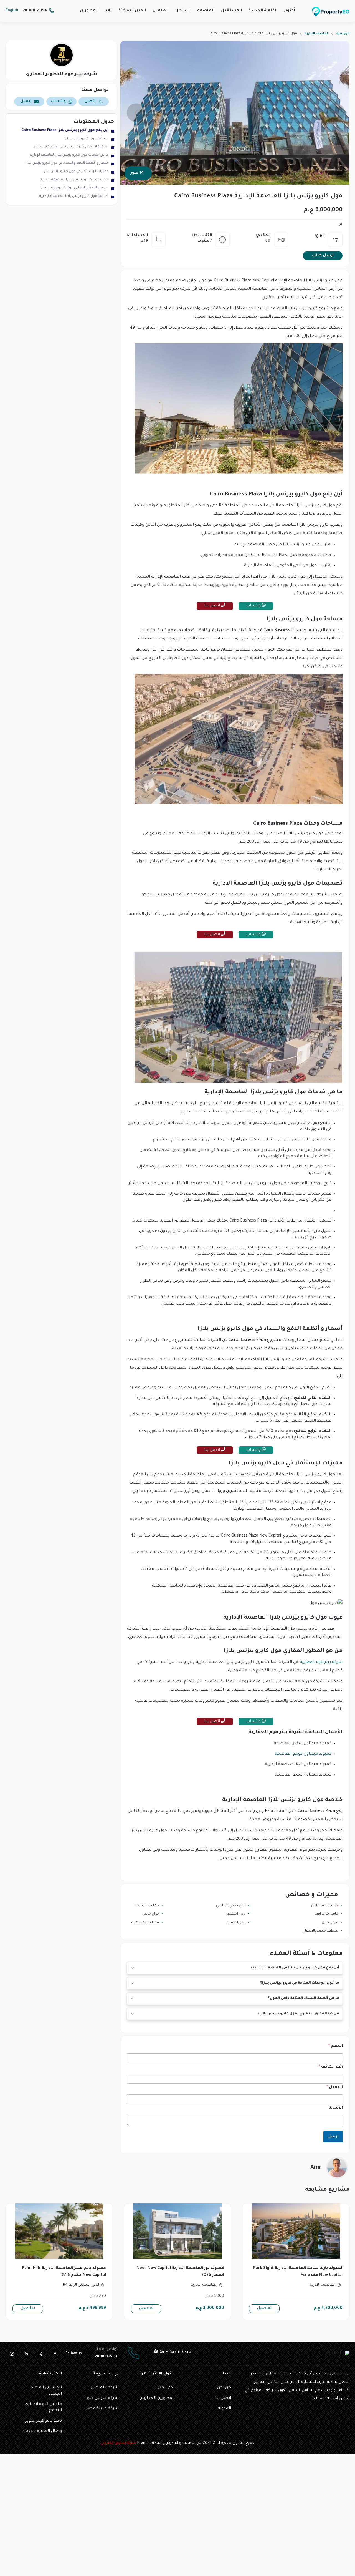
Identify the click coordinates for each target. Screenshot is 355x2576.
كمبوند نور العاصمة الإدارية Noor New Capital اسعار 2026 (180, 2272)
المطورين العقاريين (157, 2398)
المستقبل (231, 11)
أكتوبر (290, 11)
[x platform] (40, 2354)
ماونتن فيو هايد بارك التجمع (43, 2408)
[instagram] (12, 2354)
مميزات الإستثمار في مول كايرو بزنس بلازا (76, 172)
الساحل (183, 11)
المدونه (224, 2409)
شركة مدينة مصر (102, 2409)
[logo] (331, 12)
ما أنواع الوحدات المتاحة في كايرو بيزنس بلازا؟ (300, 1983)
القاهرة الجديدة (263, 11)
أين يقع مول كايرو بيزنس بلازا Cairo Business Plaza (65, 130)
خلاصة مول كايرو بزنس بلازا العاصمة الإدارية (74, 196)
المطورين (89, 11)
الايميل (335, 2088)
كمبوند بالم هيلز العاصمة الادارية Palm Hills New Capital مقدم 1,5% (64, 2272)
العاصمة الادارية (317, 34)
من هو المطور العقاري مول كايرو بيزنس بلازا (74, 188)
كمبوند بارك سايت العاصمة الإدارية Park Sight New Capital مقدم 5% (298, 2272)
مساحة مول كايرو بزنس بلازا (87, 139)
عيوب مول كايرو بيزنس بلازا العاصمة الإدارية (74, 180)
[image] (296, 2231)
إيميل (26, 102)
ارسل (333, 2137)
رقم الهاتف (331, 2067)
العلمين (161, 11)
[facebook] (55, 2354)
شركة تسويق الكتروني (118, 2443)
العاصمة (206, 11)
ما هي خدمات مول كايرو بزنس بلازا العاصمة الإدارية (69, 155)
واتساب (254, 606)
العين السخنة (132, 11)
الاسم (336, 2046)
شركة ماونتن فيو (103, 2398)
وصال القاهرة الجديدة (42, 2431)
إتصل (90, 102)
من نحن (224, 2388)
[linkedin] (26, 2354)
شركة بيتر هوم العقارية (321, 1662)
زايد (108, 11)
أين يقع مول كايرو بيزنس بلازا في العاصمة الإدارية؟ (295, 1968)
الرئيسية (343, 34)
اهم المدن (166, 2388)
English (12, 11)
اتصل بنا (213, 606)
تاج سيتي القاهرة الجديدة (46, 2391)
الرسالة (336, 2108)
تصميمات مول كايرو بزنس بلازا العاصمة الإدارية (71, 147)
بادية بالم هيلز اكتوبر (44, 2421)
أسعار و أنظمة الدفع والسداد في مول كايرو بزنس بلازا (67, 163)
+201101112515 (35, 11)
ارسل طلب (323, 256)
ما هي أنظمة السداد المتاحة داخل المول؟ (304, 1998)
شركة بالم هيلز (105, 2388)
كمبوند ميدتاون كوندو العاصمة (303, 1754)
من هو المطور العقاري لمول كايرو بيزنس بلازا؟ (298, 2014)
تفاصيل (264, 2308)
